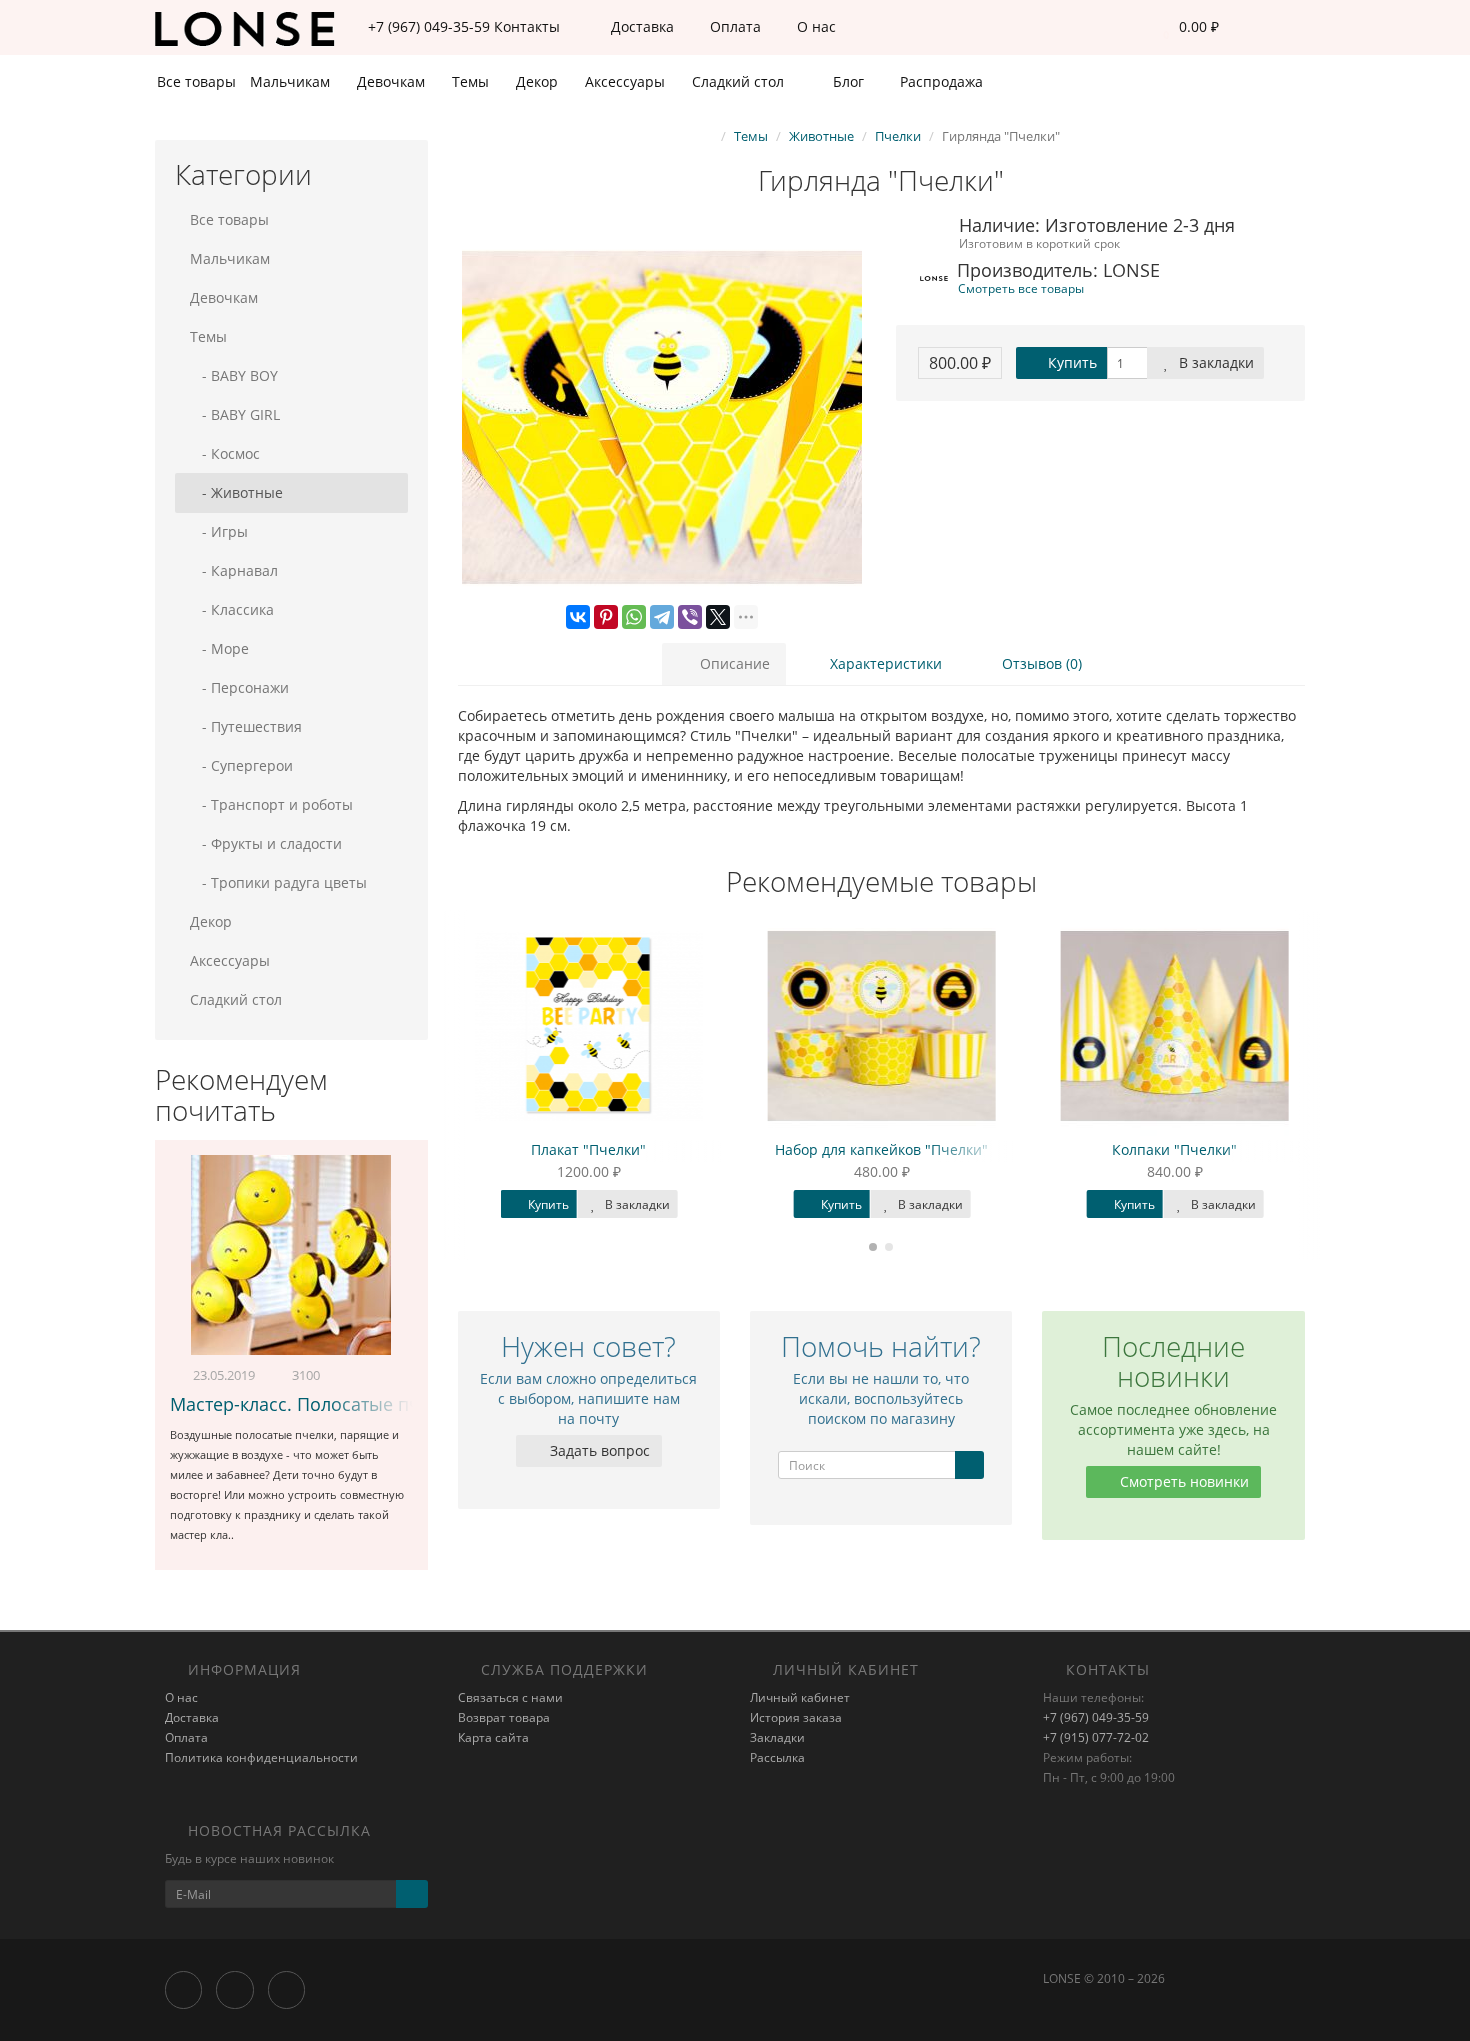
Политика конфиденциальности (261, 1757)
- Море (219, 648)
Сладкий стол (740, 81)
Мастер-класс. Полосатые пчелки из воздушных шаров (411, 1404)
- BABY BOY (234, 375)
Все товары (196, 81)
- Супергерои (241, 765)
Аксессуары (627, 81)
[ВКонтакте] (578, 617)
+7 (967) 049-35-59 (1096, 1717)
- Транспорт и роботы (271, 804)
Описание (733, 663)
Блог (846, 81)
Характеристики (884, 663)
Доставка (640, 26)
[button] (1186, 27)
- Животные (236, 492)
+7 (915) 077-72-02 (1096, 1737)
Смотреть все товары (1021, 288)
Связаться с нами (510, 1697)
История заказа (796, 1717)
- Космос (225, 453)
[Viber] (690, 617)
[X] (718, 617)
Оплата (733, 26)
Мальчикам (292, 81)
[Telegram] (662, 617)
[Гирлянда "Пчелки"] (662, 418)
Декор (539, 81)
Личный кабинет (800, 1697)
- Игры (219, 531)
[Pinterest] (606, 617)
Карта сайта (493, 1737)
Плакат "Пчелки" (589, 1149)
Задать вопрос (598, 1450)
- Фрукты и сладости (266, 843)
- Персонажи (239, 687)
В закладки (1214, 362)
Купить (1070, 362)
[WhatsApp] (634, 617)
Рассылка (777, 1757)
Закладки (777, 1737)
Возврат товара (504, 1717)
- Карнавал (234, 570)
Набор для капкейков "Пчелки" (882, 1149)
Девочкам (393, 81)
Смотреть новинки (1182, 1481)
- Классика (232, 609)
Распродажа (939, 81)
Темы (472, 81)
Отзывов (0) (1040, 663)
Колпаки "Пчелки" (1175, 1149)
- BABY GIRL (235, 414)
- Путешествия (246, 726)
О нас (814, 26)
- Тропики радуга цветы (278, 882)
